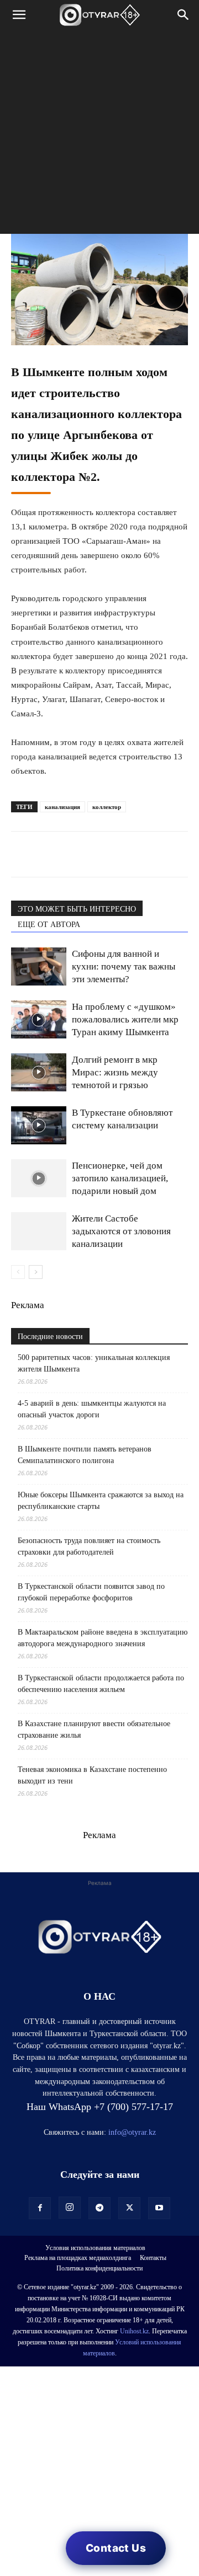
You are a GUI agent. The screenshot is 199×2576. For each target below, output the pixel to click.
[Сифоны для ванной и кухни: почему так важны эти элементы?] (39, 966)
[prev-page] (18, 1272)
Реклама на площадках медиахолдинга (78, 2258)
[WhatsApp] (22, 854)
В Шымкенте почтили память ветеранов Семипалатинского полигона (85, 1455)
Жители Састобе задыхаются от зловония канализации (121, 1231)
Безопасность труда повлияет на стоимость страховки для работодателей (89, 1546)
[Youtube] (159, 2208)
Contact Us (116, 2548)
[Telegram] (48, 854)
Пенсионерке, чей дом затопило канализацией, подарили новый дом (120, 1178)
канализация (62, 807)
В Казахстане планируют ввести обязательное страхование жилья (94, 1729)
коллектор (107, 807)
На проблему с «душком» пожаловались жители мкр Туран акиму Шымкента (125, 1019)
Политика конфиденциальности (99, 2268)
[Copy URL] (149, 854)
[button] (19, 15)
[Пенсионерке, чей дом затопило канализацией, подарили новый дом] (39, 1178)
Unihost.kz (134, 2331)
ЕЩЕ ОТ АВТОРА (49, 925)
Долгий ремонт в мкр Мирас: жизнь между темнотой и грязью (115, 1072)
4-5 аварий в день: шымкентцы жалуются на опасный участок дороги (92, 1409)
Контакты (153, 2258)
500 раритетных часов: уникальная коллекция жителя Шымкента (94, 1363)
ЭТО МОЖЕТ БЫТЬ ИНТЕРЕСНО (77, 909)
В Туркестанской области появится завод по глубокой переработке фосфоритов (91, 1592)
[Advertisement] (99, 135)
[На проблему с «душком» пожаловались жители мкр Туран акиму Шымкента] (39, 1019)
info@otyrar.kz (132, 2132)
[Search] (184, 15)
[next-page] (36, 1272)
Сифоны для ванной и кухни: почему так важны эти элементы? (124, 966)
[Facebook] (98, 854)
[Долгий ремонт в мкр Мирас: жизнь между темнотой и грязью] (39, 1072)
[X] (124, 854)
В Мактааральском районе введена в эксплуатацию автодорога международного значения (103, 1638)
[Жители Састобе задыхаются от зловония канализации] (39, 1231)
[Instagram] (70, 2208)
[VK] (73, 854)
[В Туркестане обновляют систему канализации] (39, 1125)
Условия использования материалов (95, 2248)
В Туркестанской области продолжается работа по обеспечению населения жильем (101, 1684)
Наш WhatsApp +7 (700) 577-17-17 (100, 2107)
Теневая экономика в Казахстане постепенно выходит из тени (92, 1775)
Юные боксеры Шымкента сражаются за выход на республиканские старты (101, 1501)
